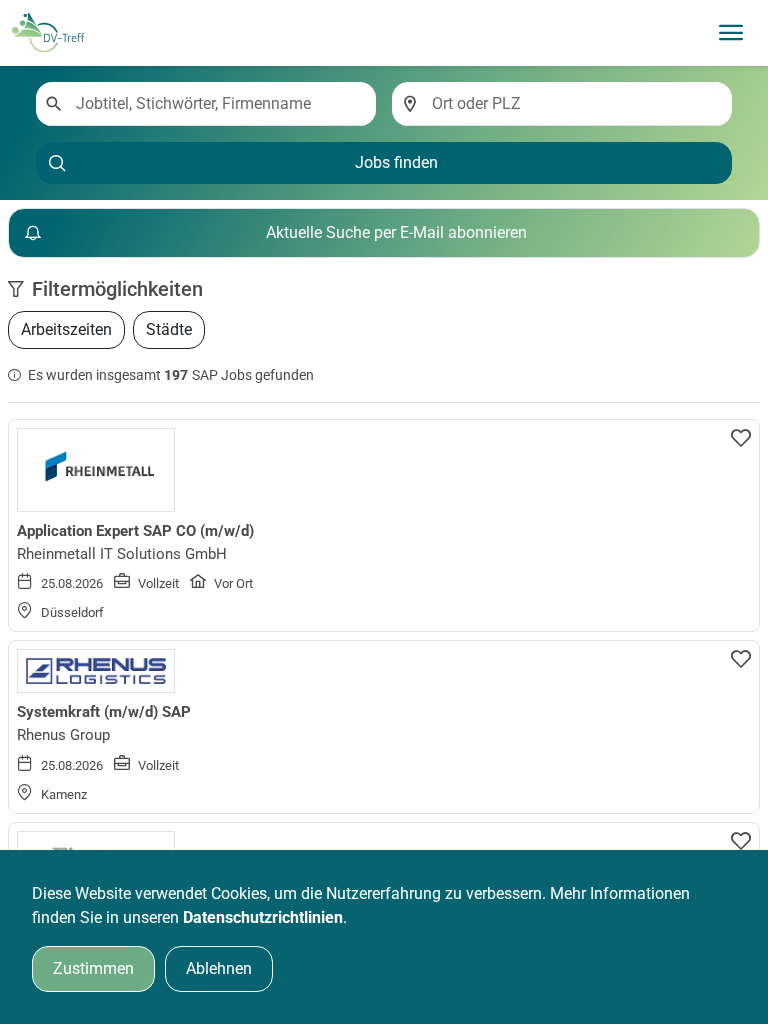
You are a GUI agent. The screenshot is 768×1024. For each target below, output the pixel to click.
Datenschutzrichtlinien (263, 917)
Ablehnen (219, 968)
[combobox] (218, 104)
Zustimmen (93, 968)
